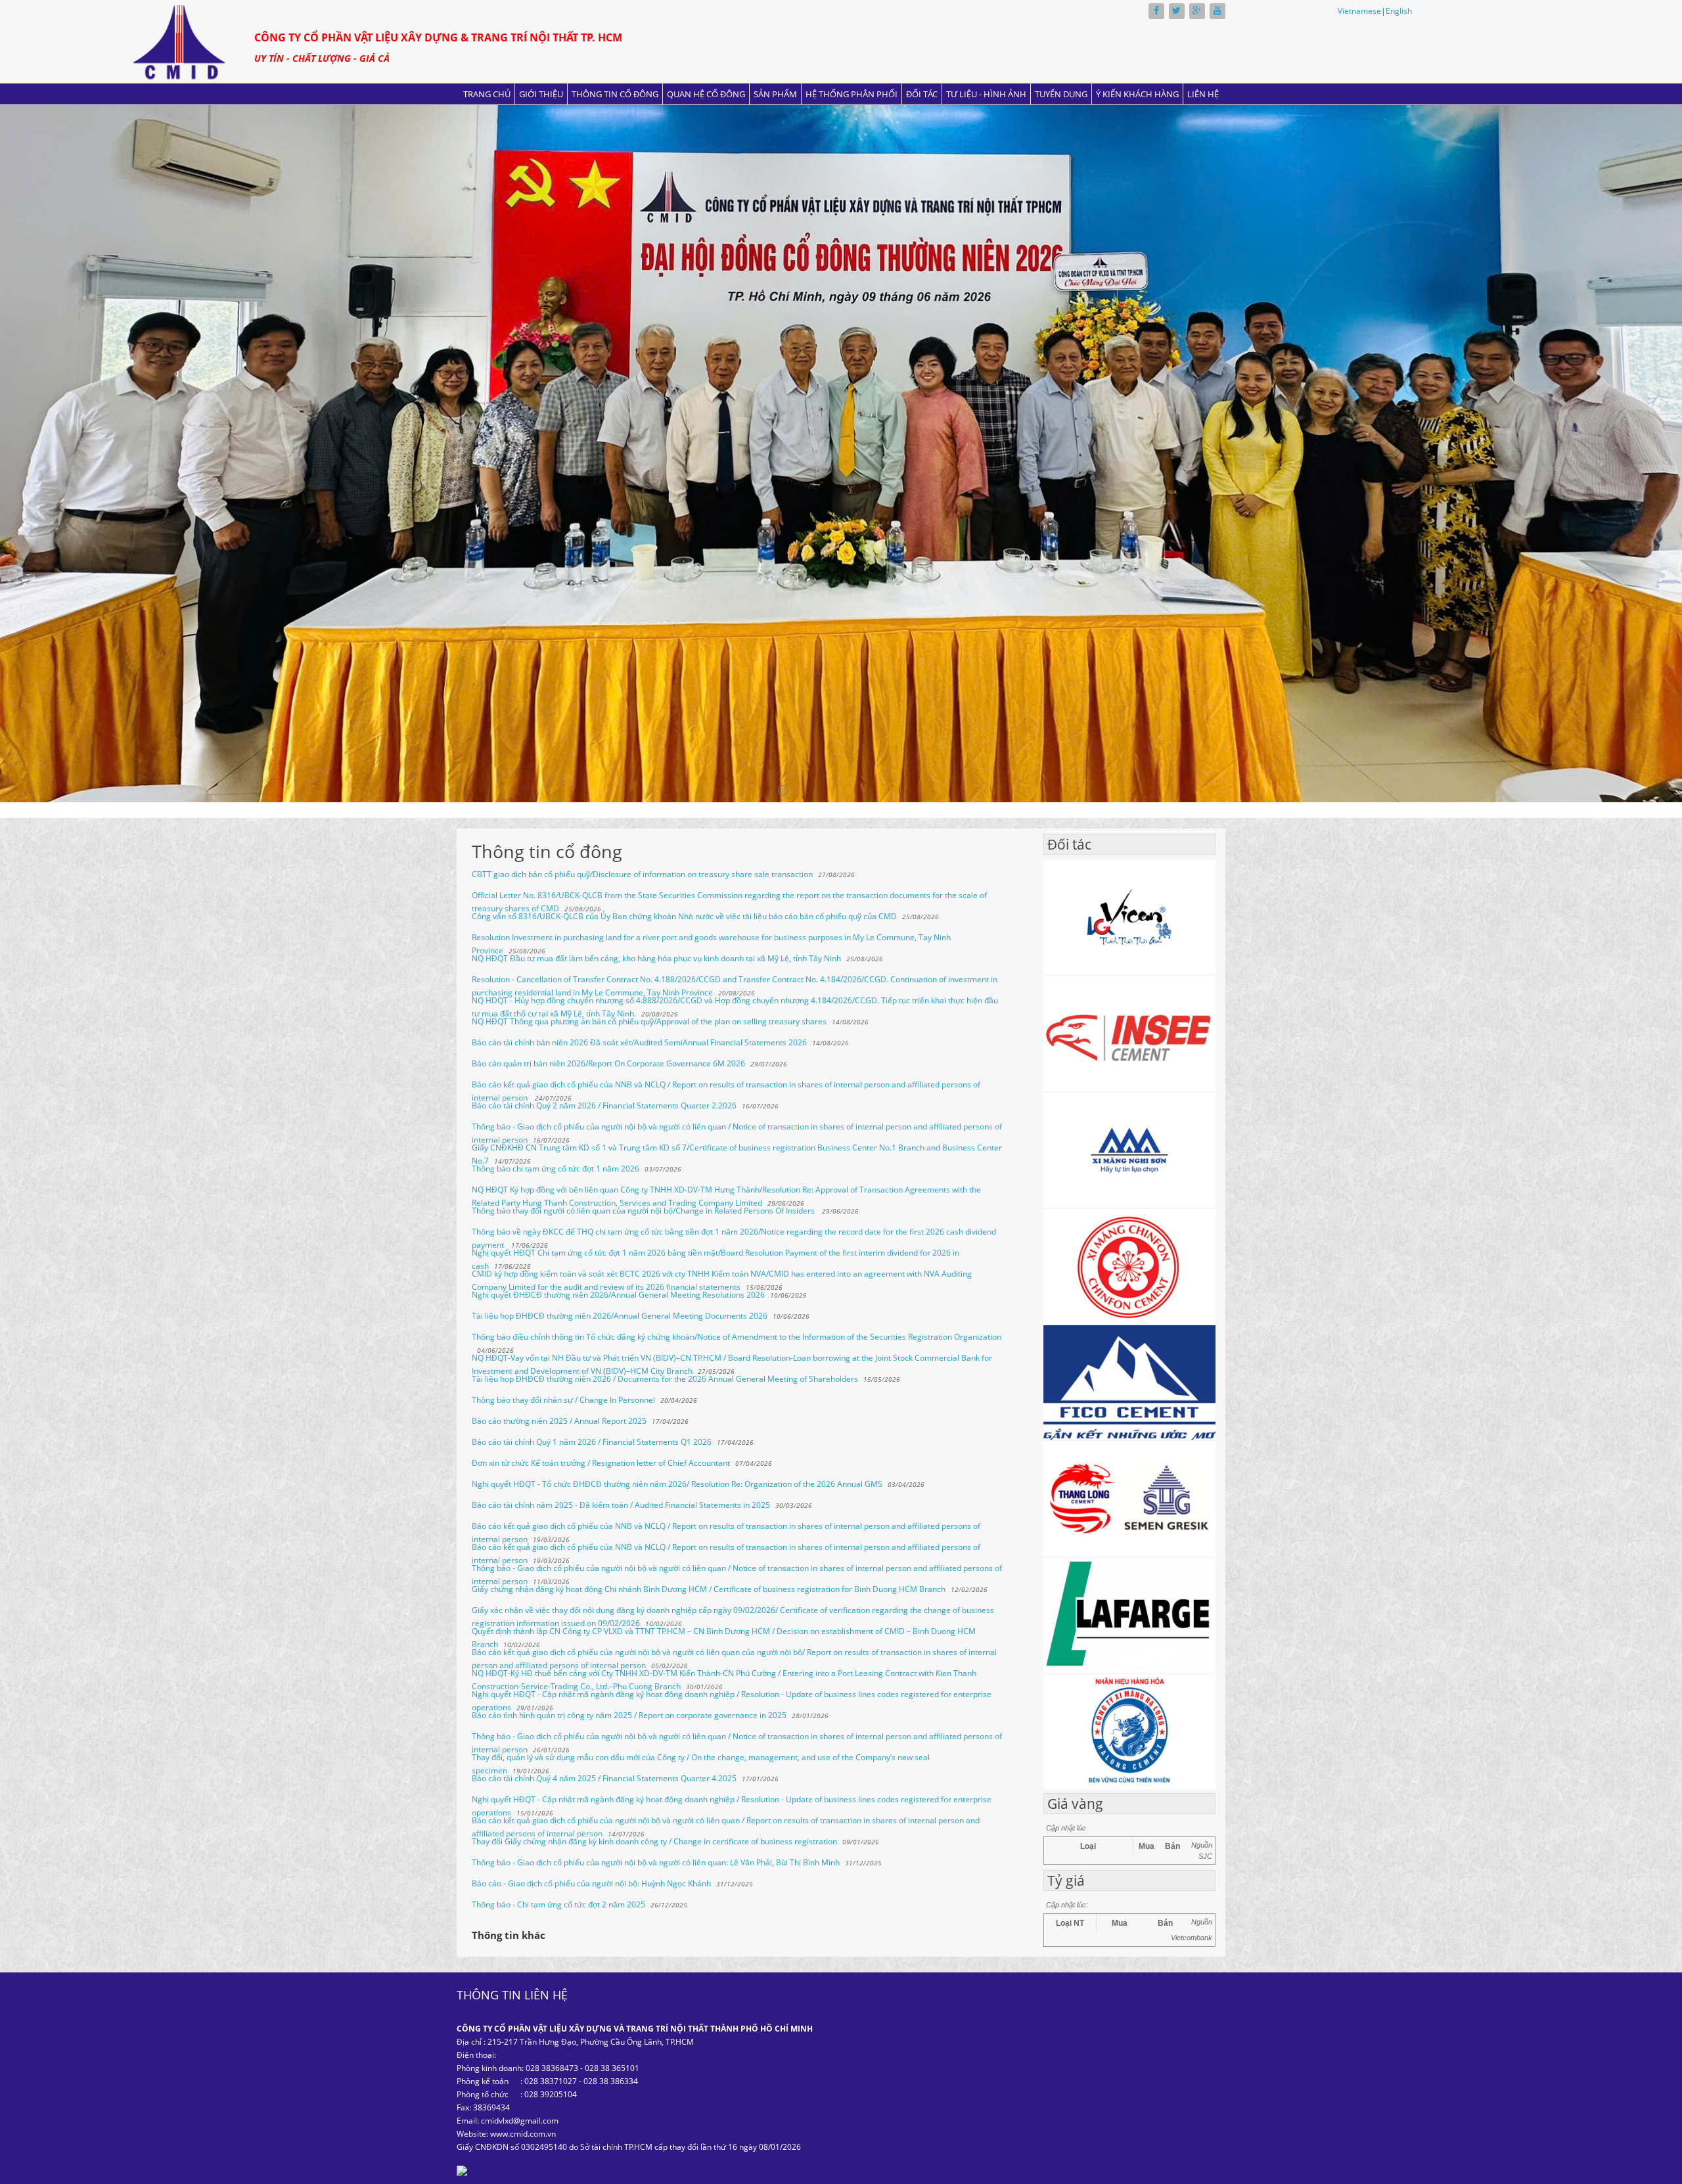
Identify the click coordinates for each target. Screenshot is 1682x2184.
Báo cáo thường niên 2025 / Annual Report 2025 (559, 1421)
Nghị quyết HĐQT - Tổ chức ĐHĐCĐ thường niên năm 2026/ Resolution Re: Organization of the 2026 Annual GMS (677, 1484)
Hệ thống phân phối (852, 94)
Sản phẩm (775, 94)
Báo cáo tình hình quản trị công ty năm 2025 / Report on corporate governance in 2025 (629, 1715)
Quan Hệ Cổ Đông (706, 94)
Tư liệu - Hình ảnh (986, 94)
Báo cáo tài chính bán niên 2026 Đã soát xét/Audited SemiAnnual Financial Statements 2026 (639, 1042)
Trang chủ (487, 94)
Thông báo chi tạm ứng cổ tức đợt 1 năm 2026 (556, 1169)
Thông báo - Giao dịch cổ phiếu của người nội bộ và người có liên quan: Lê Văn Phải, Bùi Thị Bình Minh (656, 1862)
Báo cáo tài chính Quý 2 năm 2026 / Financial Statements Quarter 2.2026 (604, 1105)
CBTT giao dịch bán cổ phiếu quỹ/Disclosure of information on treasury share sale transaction (642, 874)
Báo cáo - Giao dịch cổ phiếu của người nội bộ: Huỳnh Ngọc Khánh (591, 1883)
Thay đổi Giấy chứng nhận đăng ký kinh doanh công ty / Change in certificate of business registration (654, 1841)
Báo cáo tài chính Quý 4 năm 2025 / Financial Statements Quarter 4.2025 (604, 1778)
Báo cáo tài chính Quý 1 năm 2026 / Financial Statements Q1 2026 (592, 1442)
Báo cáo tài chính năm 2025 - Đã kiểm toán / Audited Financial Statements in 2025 (621, 1505)
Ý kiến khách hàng (1137, 94)
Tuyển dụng (1061, 94)
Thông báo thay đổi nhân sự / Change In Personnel (563, 1400)
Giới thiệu (541, 94)
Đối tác (922, 94)
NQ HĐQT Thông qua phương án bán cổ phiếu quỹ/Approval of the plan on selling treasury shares (649, 1021)
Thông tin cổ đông (615, 94)
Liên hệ (1203, 94)
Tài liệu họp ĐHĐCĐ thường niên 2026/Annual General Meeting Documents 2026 (620, 1316)
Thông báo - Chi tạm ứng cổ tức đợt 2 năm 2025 (558, 1904)
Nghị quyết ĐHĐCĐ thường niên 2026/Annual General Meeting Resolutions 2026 (618, 1295)
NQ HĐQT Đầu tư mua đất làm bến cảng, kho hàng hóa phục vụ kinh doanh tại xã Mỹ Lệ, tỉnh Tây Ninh (656, 958)
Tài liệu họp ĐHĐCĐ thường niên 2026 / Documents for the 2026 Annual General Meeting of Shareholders (665, 1379)
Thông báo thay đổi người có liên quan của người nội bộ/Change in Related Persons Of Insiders (644, 1211)
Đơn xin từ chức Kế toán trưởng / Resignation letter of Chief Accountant (601, 1463)
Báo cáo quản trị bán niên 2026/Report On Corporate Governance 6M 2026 (608, 1063)
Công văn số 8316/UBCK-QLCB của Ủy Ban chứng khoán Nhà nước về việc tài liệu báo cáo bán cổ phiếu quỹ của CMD (684, 916)
